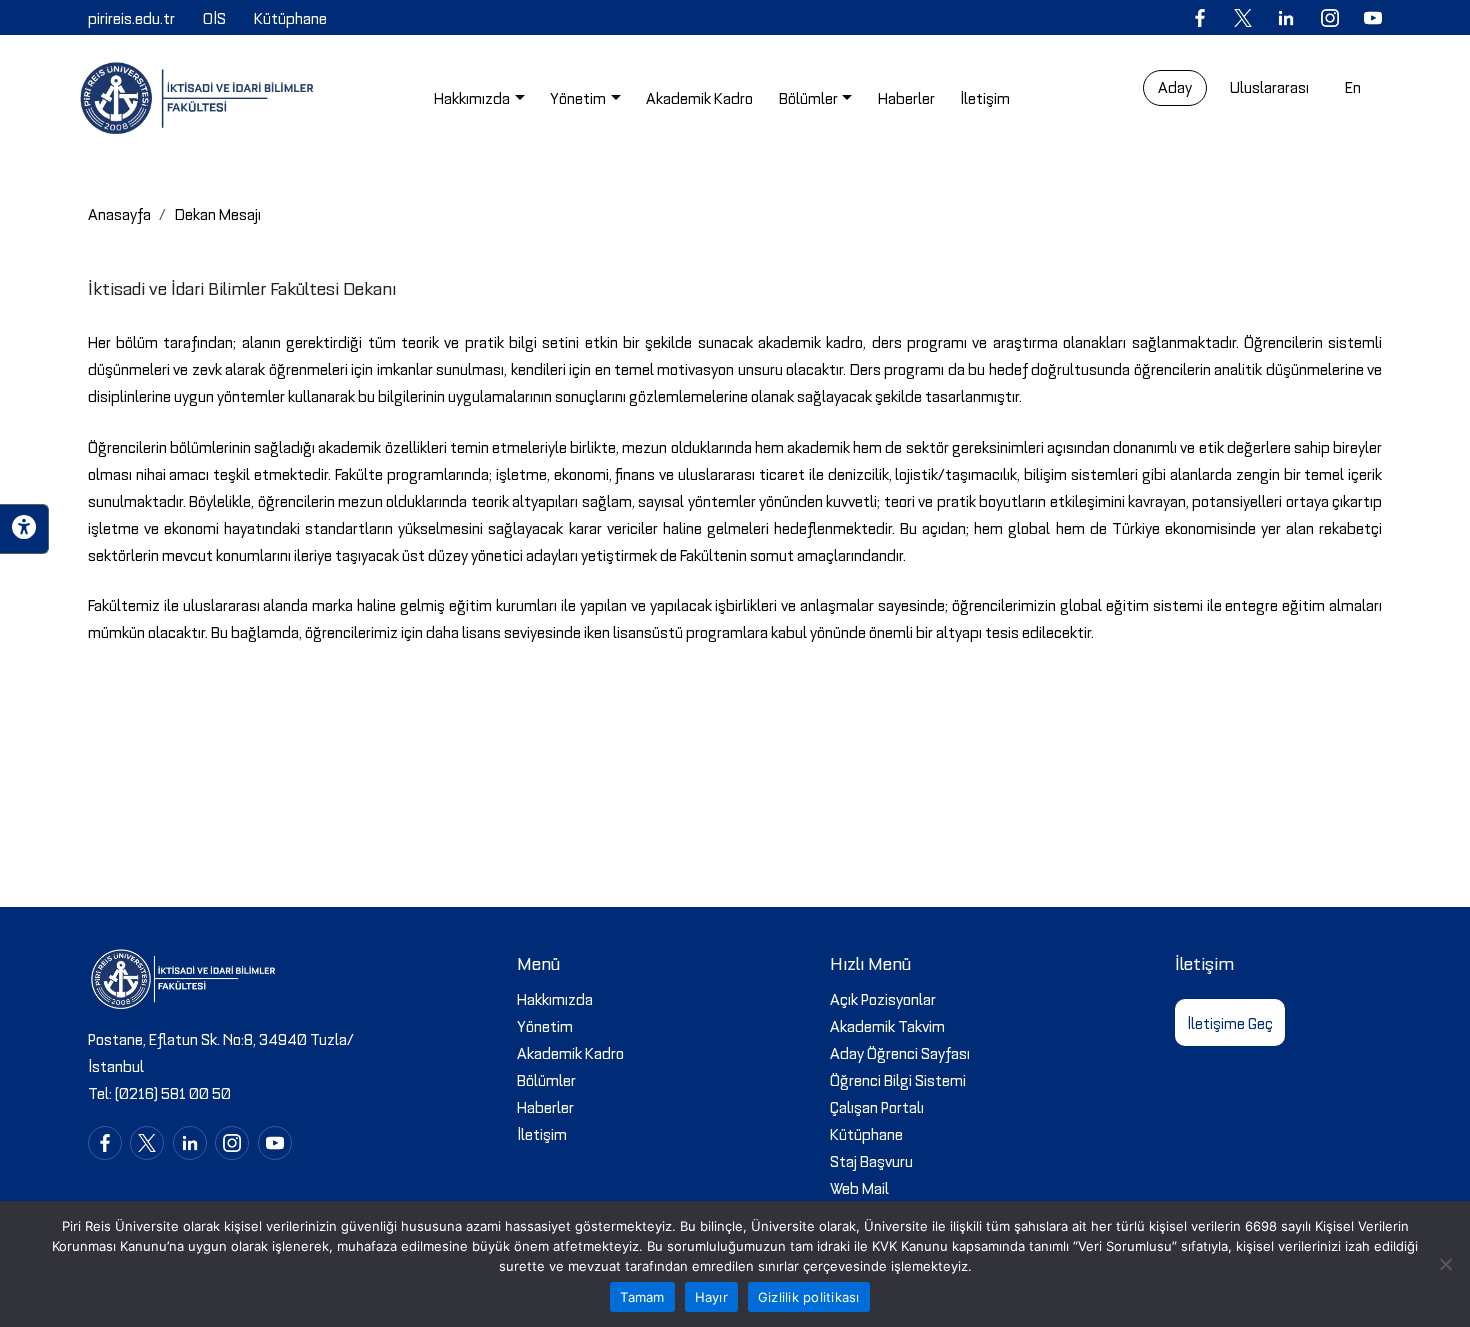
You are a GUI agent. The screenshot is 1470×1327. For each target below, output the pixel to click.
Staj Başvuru (871, 1160)
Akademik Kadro (570, 1052)
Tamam (642, 1297)
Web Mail (859, 1187)
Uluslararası (1269, 86)
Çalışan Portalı (877, 1106)
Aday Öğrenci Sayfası (900, 1052)
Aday (1175, 86)
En (1353, 86)
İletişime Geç (1230, 1022)
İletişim (542, 1133)
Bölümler (546, 1079)
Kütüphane (866, 1133)
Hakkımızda (555, 998)
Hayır (711, 1297)
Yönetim (545, 1025)
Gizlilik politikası (809, 1297)
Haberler (545, 1106)
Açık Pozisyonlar (883, 998)
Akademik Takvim (887, 1025)
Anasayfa (119, 213)
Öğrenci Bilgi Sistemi (898, 1079)
